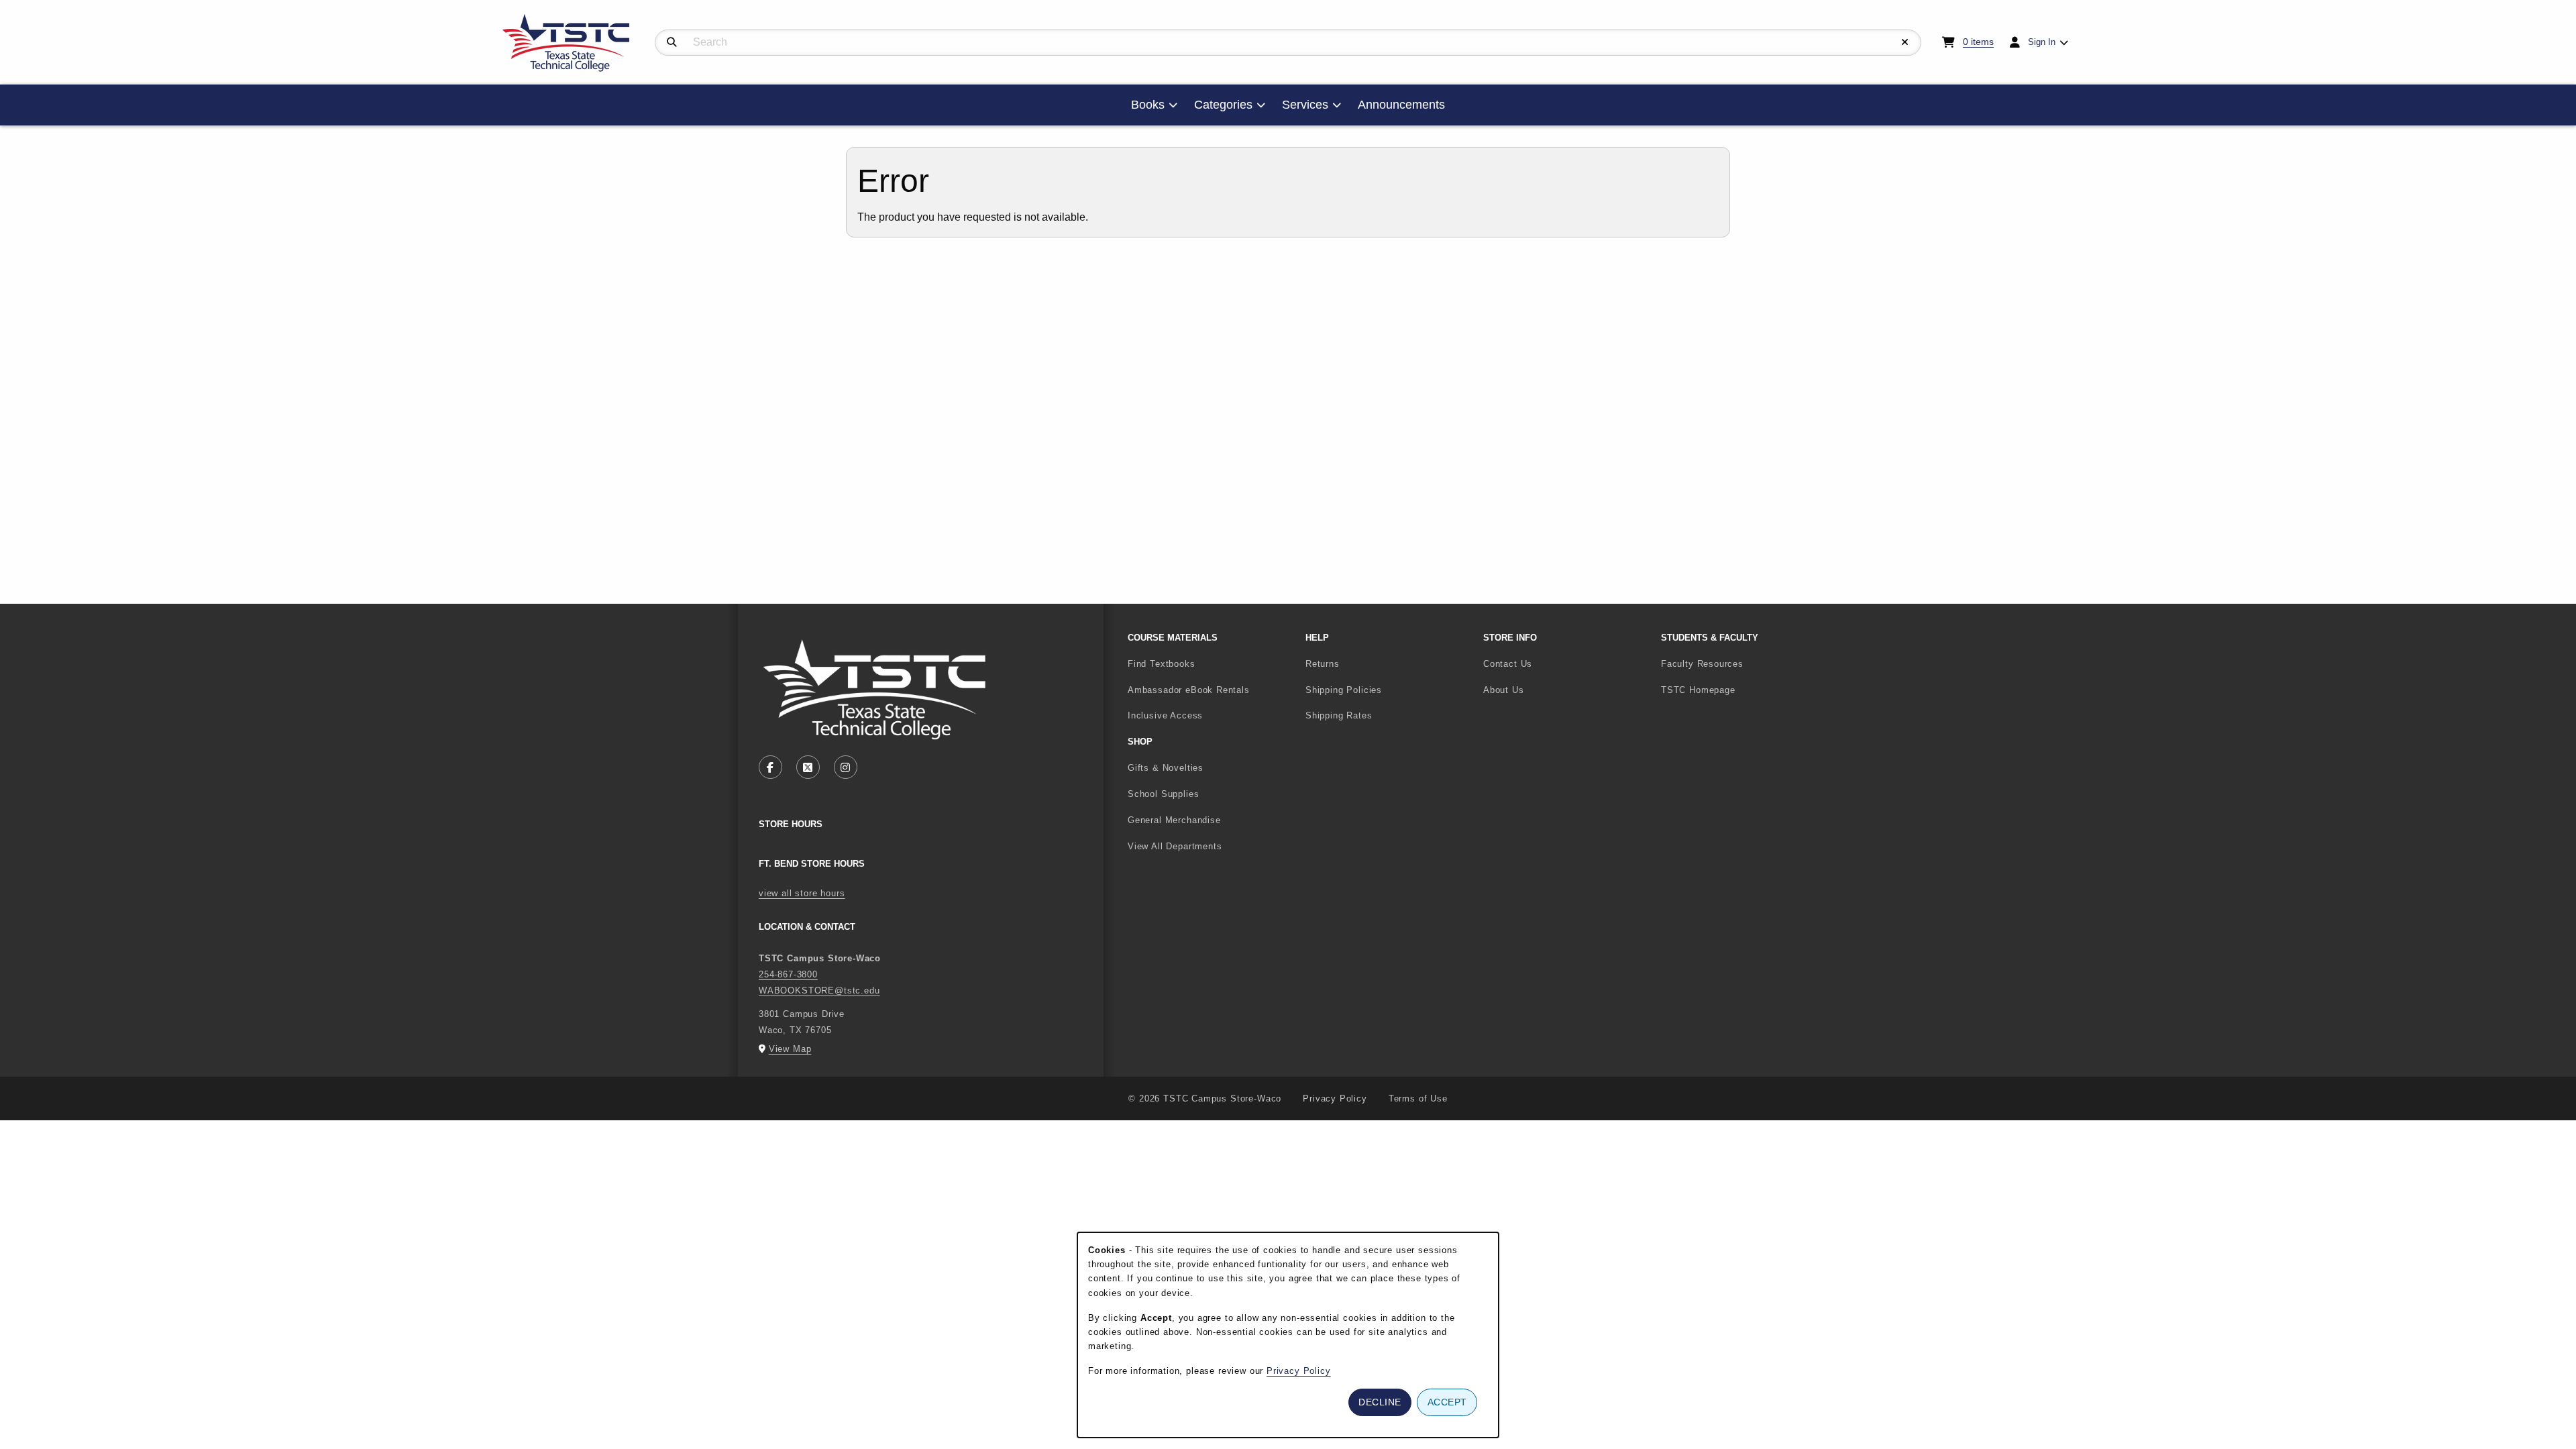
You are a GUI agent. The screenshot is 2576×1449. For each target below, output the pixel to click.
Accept (1447, 1402)
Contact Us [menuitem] (1508, 664)
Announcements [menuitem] (1401, 105)
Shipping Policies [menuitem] (1344, 690)
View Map (790, 1049)
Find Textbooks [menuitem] (1162, 664)
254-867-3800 (788, 974)
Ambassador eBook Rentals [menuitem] (1189, 690)
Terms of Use (1418, 1098)
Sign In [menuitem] (2042, 42)
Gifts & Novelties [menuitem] (1166, 768)
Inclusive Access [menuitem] (1165, 715)
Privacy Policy (1335, 1098)
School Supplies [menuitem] (1163, 794)
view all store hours (802, 893)
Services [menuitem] (1305, 105)
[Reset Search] (1905, 42)
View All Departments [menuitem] (1175, 846)
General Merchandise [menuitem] (1174, 820)
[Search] (672, 42)
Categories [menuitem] (1223, 105)
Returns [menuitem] (1323, 664)
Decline (1380, 1402)
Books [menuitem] (1148, 105)
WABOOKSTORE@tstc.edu (819, 990)
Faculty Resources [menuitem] (1702, 664)
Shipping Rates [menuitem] (1339, 715)
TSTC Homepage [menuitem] (1742, 690)
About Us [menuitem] (1504, 690)
